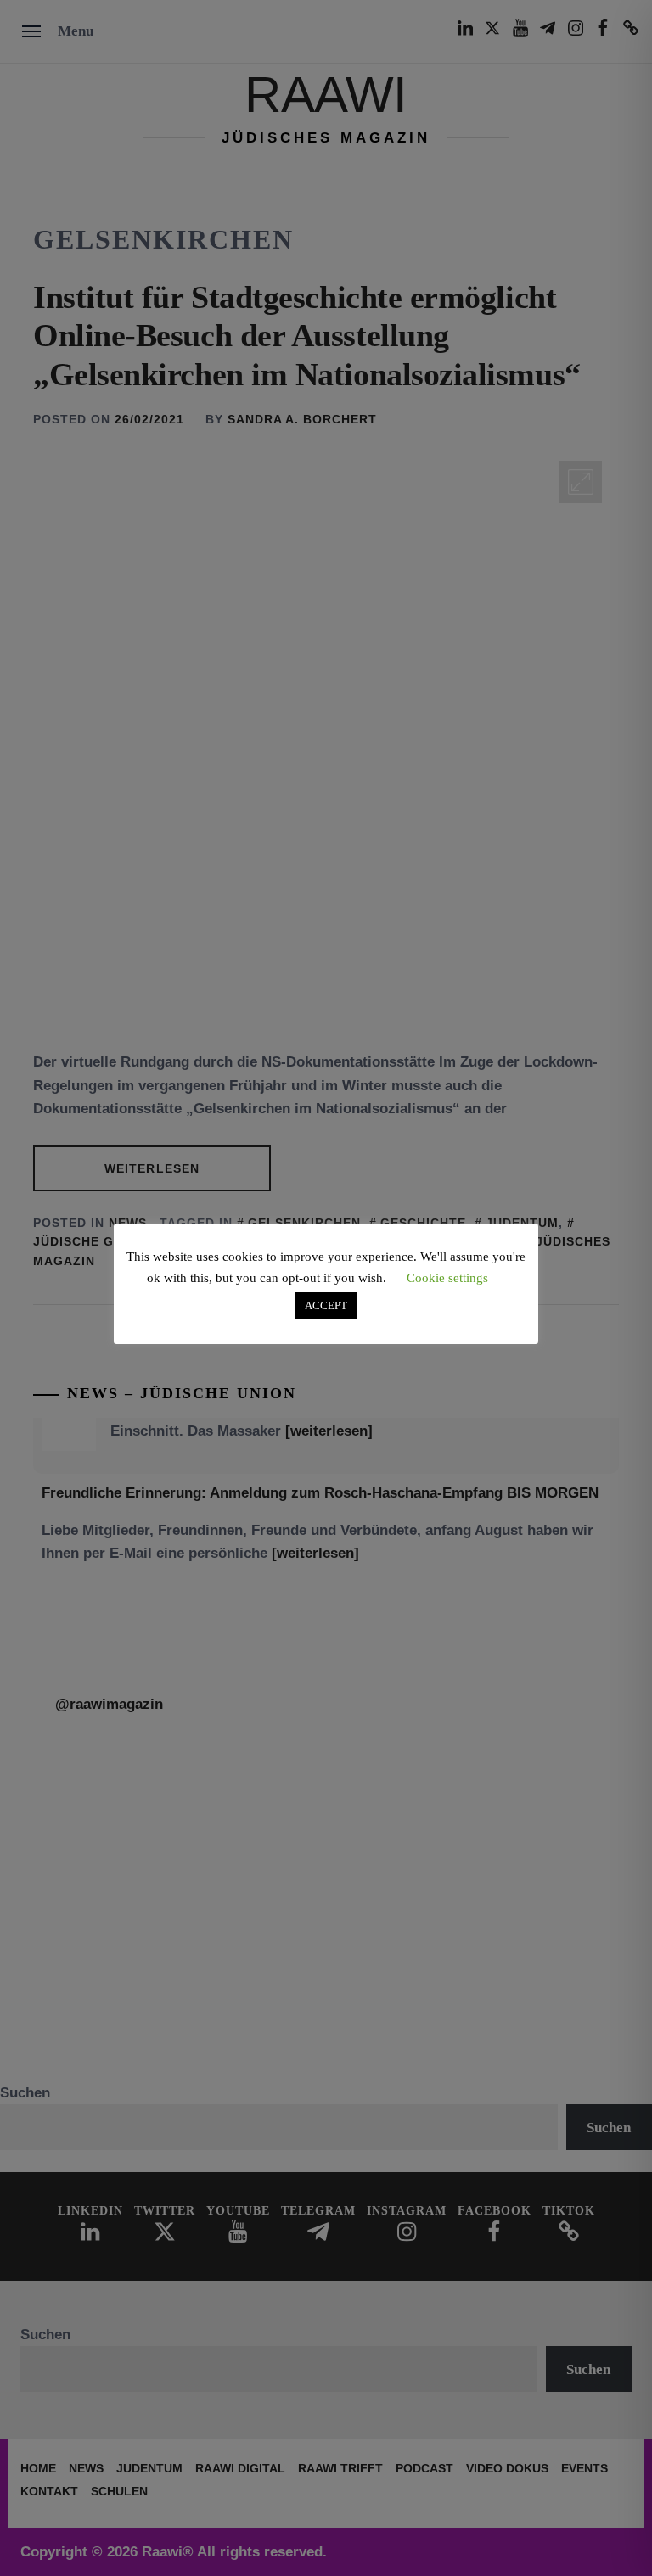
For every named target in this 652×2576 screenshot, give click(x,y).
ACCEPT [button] (326, 1305)
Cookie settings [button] (447, 1278)
